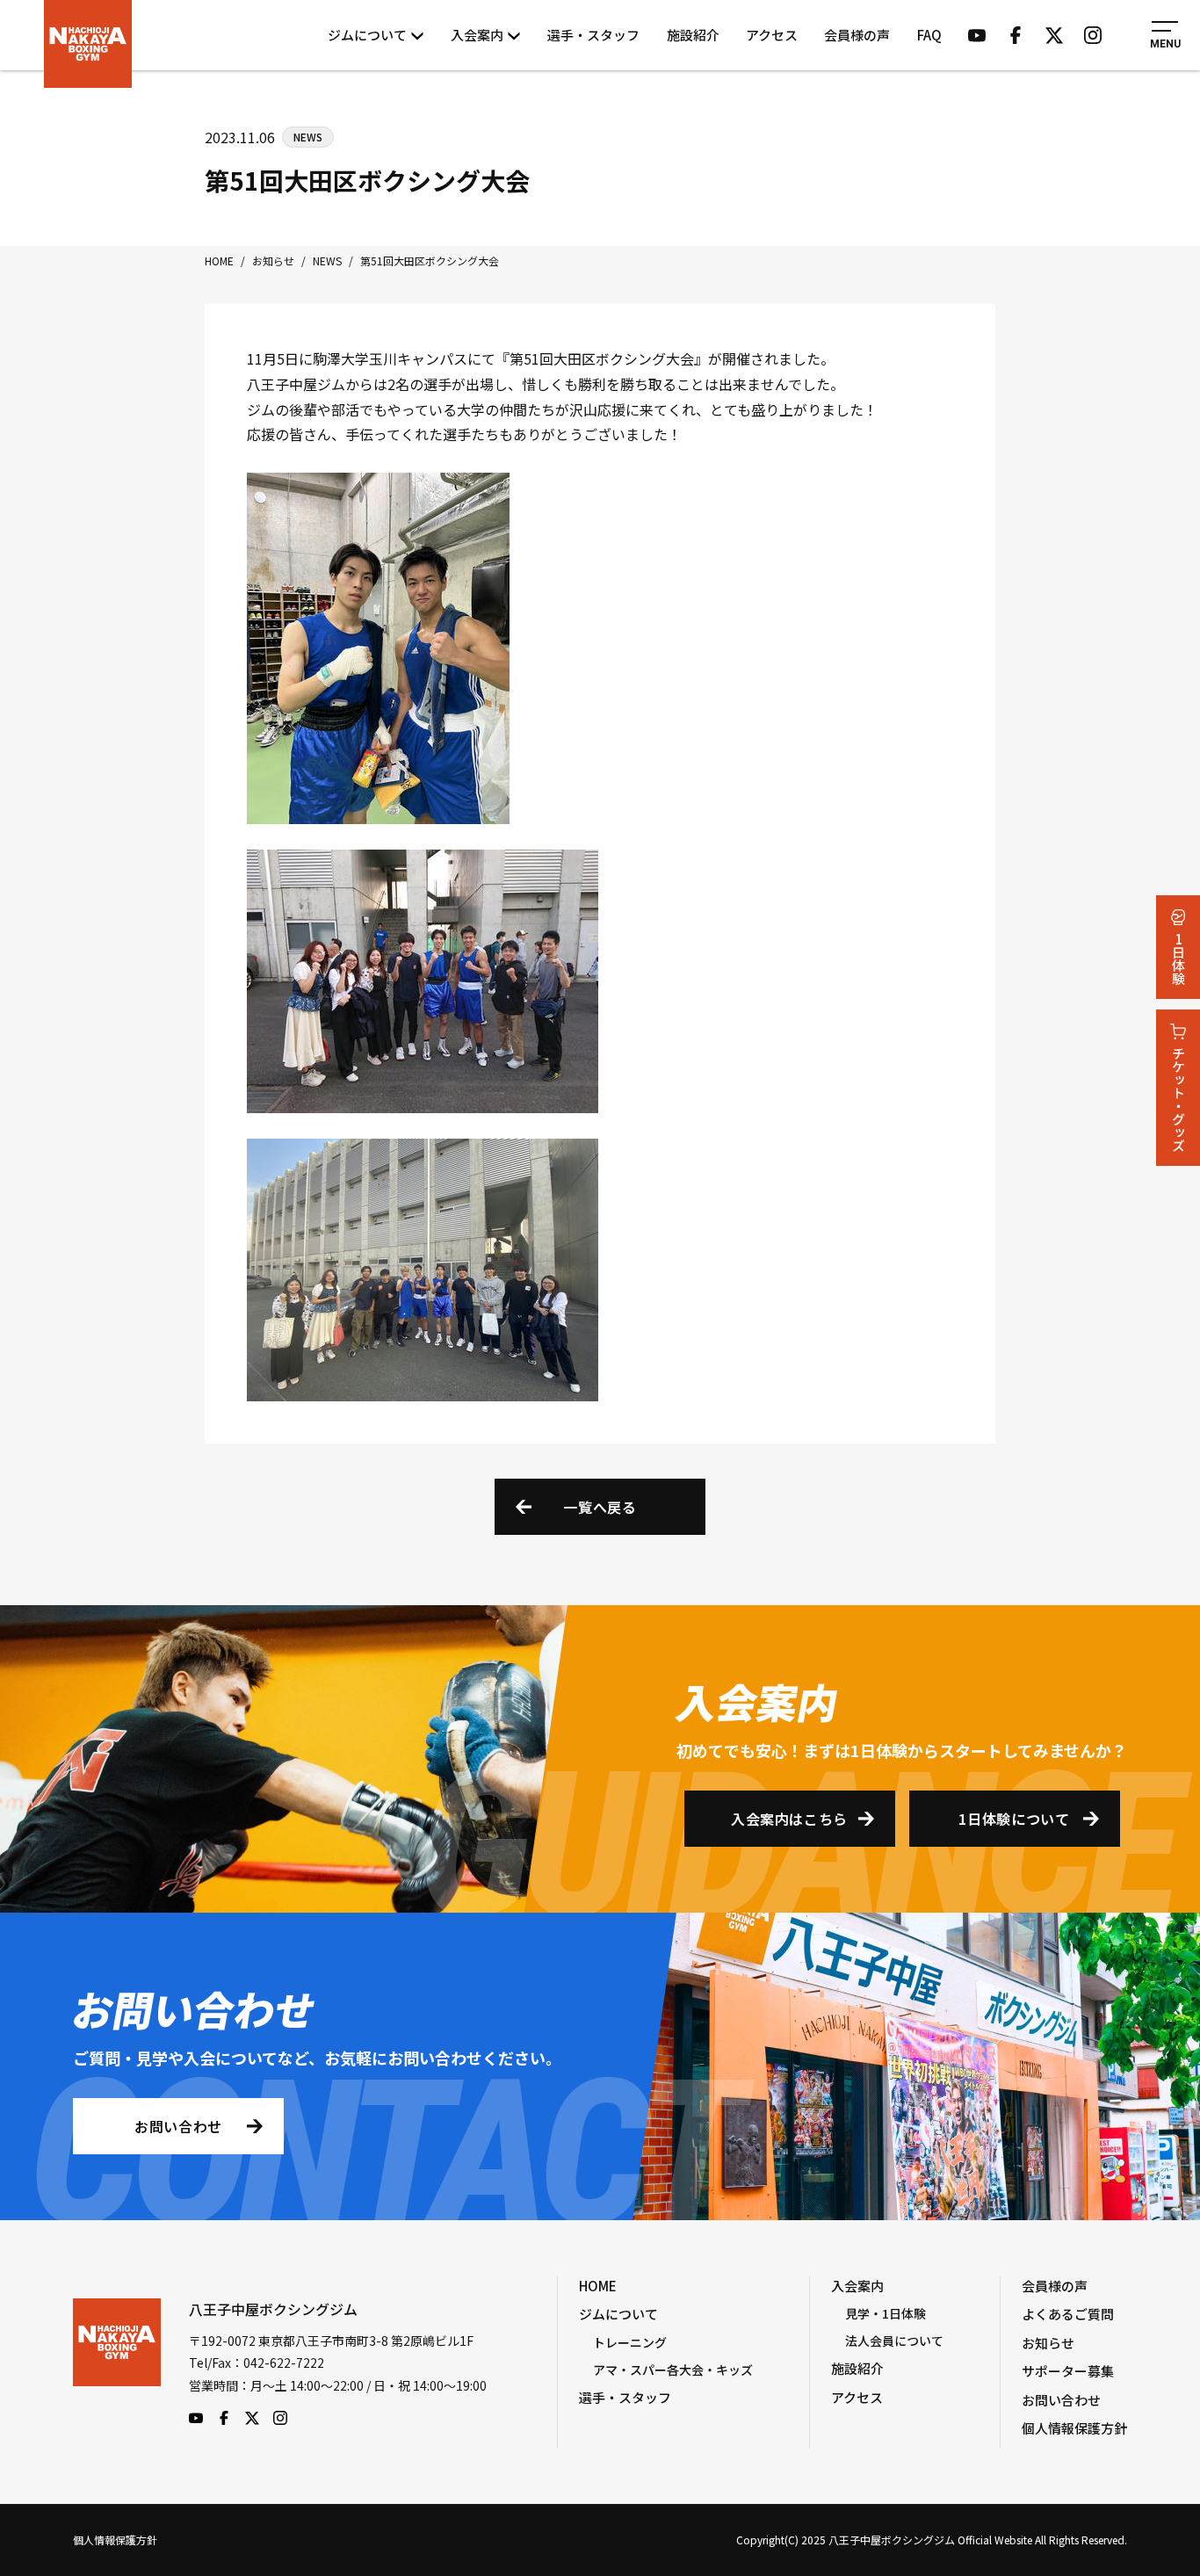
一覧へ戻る (600, 1507)
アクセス (772, 35)
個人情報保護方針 (1074, 2428)
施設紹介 (693, 35)
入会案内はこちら (789, 1819)
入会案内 (477, 35)
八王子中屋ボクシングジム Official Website (88, 44)
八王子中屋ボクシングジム (117, 2362)
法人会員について (894, 2341)
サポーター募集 (1068, 2371)
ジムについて (367, 35)
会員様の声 (857, 35)
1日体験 (1178, 959)
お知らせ (1048, 2343)
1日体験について (1014, 1819)
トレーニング (630, 2342)
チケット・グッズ (1178, 1099)
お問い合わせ (178, 2126)
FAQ (929, 35)
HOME (598, 2286)
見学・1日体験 (886, 2313)
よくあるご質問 (1068, 2314)
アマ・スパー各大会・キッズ (673, 2370)
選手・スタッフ (593, 35)
